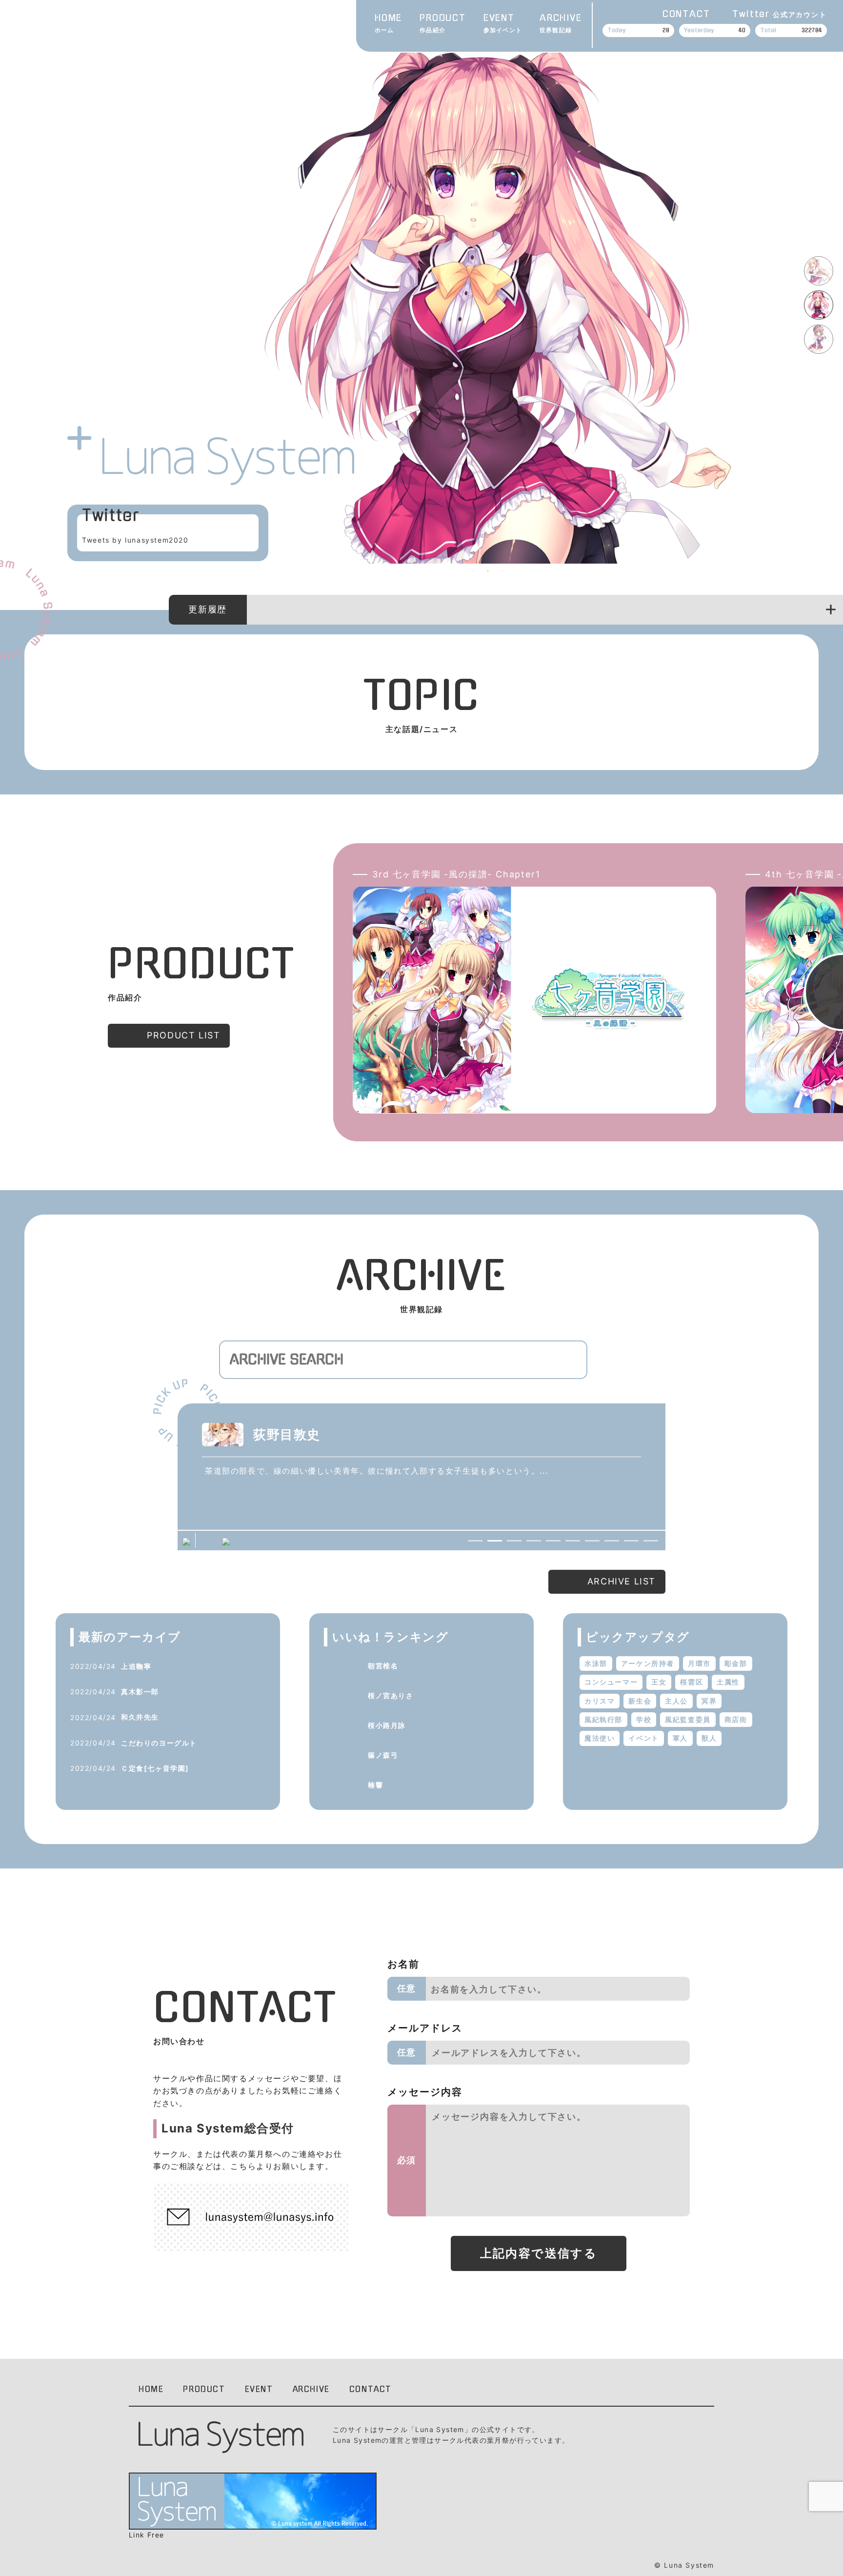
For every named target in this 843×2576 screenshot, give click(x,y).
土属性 (728, 1682)
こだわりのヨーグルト (159, 1743)
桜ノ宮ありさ (391, 1695)
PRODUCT (443, 24)
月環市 (699, 1663)
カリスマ (600, 1701)
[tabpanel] (488, 301)
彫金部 (736, 1663)
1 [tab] (473, 571)
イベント (643, 1738)
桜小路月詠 (387, 1725)
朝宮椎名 (383, 1666)
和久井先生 (140, 1717)
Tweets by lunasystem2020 (135, 540)
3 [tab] (502, 571)
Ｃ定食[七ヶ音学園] (155, 1768)
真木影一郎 (140, 1692)
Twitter (779, 14)
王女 (659, 1682)
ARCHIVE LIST (622, 1581)
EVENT (503, 24)
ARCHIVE (561, 24)
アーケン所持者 (648, 1663)
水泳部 (596, 1663)
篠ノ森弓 (383, 1755)
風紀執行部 (603, 1719)
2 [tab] (488, 571)
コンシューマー (611, 1682)
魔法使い (600, 1738)
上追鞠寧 (136, 1666)
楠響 (375, 1785)
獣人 (709, 1738)
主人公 (676, 1701)
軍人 (680, 1738)
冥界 (709, 1701)
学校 (644, 1719)
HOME (388, 24)
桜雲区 (692, 1682)
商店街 (736, 1719)
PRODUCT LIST (183, 1035)
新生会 (640, 1701)
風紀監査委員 (688, 1719)
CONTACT (686, 14)
